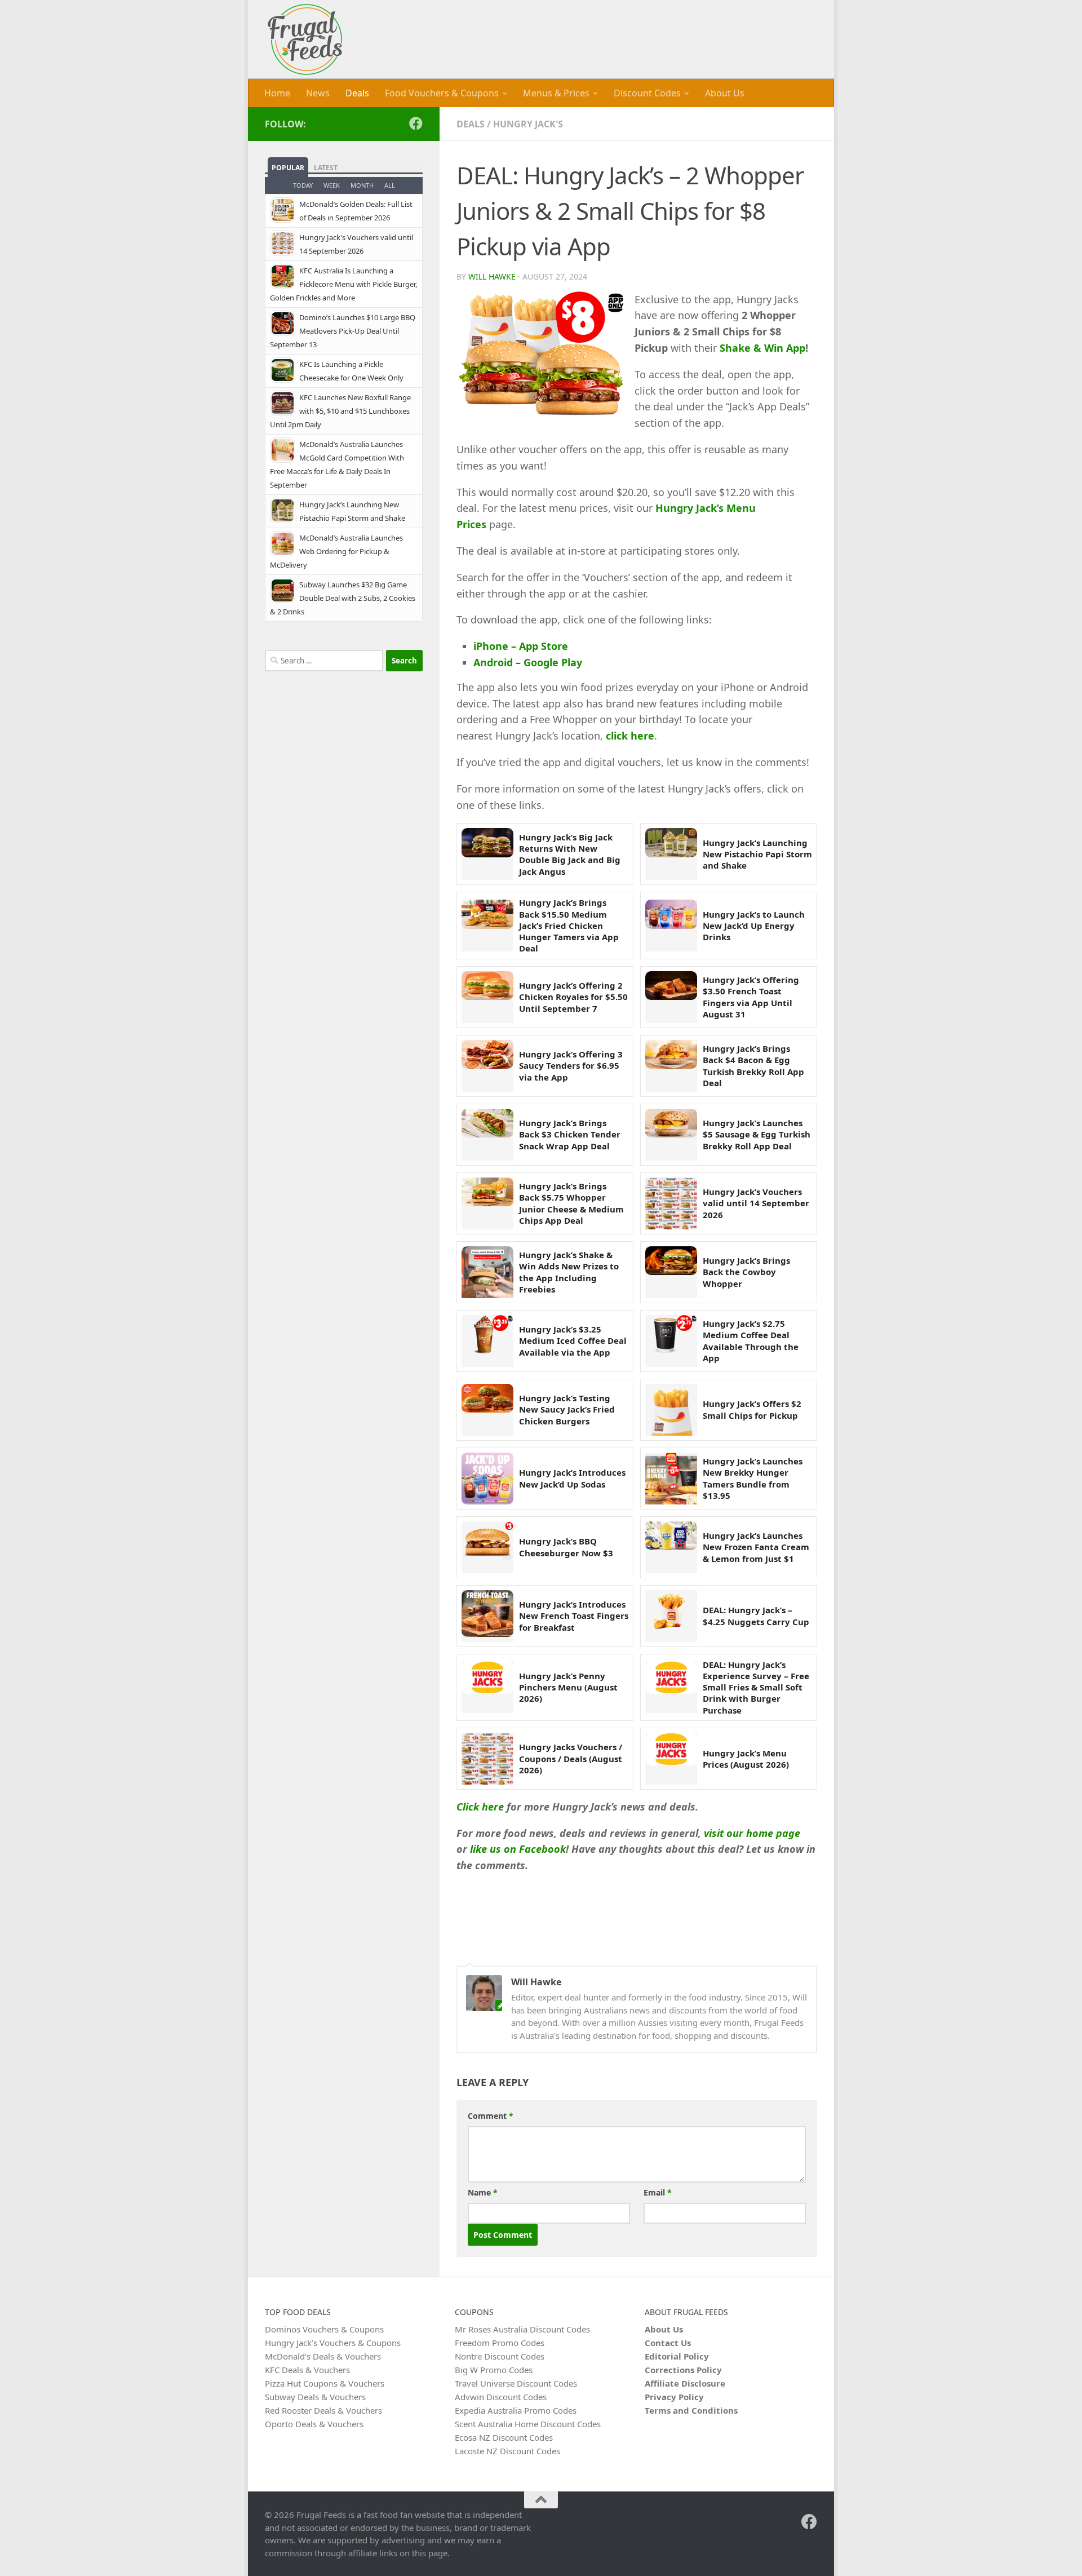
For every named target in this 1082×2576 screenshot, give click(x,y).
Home (277, 93)
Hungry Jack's (528, 124)
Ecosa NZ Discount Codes (504, 2437)
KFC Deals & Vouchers (307, 2370)
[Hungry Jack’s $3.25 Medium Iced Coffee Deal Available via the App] (487, 1341)
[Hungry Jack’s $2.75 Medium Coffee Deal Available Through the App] (671, 1341)
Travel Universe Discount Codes (516, 2383)
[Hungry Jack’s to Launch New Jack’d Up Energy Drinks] (671, 926)
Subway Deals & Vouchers (315, 2397)
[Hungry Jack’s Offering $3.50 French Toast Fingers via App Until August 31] (671, 997)
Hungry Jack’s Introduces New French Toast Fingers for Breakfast (574, 1616)
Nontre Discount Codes (500, 2356)
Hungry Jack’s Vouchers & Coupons (333, 2343)
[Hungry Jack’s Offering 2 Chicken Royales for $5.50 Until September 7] (487, 997)
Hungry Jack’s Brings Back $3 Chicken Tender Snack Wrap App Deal (570, 1134)
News (318, 93)
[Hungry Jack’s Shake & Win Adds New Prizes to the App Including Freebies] (487, 1272)
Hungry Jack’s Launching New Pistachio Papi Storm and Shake (757, 854)
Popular (288, 168)
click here (630, 736)
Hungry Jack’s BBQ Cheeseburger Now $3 (566, 1547)
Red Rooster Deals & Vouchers (323, 2410)
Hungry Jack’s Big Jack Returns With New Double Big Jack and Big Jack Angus (570, 854)
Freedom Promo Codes (500, 2343)
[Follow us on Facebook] (416, 123)
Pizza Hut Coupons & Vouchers (325, 2383)
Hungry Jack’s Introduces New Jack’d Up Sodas (572, 1478)
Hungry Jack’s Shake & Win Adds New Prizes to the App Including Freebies (569, 1272)
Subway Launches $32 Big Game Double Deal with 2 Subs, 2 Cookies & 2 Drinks (343, 598)
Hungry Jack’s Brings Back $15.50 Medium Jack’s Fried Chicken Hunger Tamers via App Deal (569, 925)
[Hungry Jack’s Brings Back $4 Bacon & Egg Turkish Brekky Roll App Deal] (671, 1066)
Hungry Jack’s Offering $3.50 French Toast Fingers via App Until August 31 (751, 997)
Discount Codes (647, 93)
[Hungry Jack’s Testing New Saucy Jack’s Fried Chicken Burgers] (487, 1410)
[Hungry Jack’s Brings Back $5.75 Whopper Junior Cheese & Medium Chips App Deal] (487, 1203)
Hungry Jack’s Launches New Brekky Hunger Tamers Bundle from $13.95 (753, 1478)
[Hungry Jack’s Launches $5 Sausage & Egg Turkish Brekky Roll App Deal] (671, 1135)
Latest (326, 168)
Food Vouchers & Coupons (442, 93)
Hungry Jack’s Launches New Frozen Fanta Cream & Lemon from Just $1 (756, 1547)
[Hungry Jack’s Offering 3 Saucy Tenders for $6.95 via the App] (487, 1066)
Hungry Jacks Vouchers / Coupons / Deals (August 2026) (571, 1758)
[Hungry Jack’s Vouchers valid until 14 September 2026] (671, 1203)
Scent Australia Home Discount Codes (528, 2424)
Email (658, 2192)
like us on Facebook (518, 1849)
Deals (357, 93)
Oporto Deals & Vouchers (314, 2424)
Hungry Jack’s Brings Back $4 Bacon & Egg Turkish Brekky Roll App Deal (753, 1066)
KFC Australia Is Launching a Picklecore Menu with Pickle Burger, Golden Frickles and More (343, 284)
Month (362, 185)
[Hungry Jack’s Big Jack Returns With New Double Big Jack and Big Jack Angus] (487, 854)
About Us (725, 93)
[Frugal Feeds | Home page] (305, 39)
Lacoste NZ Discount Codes (507, 2451)
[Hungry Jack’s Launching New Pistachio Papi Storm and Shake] (671, 854)
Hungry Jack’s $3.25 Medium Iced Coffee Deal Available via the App (573, 1341)
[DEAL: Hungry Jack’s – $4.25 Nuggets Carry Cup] (671, 1616)
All (390, 185)
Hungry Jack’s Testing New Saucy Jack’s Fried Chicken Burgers (567, 1409)
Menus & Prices (556, 93)
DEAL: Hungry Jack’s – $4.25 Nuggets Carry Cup (756, 1615)
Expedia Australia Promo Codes (516, 2410)
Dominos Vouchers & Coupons (324, 2329)
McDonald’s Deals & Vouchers (323, 2356)
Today (303, 185)
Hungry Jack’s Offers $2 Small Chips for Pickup (752, 1409)
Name (483, 2192)
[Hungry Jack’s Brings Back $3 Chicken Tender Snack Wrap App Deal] (487, 1135)
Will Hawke (492, 276)
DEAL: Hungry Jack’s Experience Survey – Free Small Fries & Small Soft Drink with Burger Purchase (756, 1687)
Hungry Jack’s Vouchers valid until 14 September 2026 (756, 1203)
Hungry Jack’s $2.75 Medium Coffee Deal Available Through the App (751, 1341)
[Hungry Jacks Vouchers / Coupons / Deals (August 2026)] (487, 1759)
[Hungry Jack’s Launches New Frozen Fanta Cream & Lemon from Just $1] (671, 1547)
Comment (491, 2116)
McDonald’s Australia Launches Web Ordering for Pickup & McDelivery (336, 551)
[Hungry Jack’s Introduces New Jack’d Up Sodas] (487, 1479)
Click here (480, 1807)
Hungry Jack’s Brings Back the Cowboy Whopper (746, 1272)
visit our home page (752, 1833)
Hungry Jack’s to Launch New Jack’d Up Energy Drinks (754, 926)
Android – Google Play (528, 662)
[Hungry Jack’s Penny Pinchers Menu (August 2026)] (487, 1687)
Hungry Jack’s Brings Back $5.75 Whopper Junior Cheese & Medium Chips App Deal (571, 1203)
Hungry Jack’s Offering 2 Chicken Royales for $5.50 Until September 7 (573, 997)
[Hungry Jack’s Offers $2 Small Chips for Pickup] (671, 1410)
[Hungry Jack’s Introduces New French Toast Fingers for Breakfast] (487, 1616)
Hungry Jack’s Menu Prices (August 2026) (746, 1759)
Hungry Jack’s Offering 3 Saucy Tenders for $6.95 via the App (571, 1066)
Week (332, 185)
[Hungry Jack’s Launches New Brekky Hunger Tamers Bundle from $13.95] (671, 1479)
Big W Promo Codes (494, 2370)
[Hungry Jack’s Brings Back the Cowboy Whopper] (671, 1272)
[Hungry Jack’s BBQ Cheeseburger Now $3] (487, 1547)
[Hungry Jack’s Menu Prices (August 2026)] (671, 1759)
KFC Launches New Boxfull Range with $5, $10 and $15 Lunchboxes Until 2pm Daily (340, 411)
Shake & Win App (761, 348)
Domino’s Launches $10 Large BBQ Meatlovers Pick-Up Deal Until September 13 (343, 331)
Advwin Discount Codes (501, 2397)
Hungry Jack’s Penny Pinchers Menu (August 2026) (568, 1687)
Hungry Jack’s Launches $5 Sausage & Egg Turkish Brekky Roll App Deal (757, 1134)
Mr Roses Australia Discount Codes (522, 2329)
